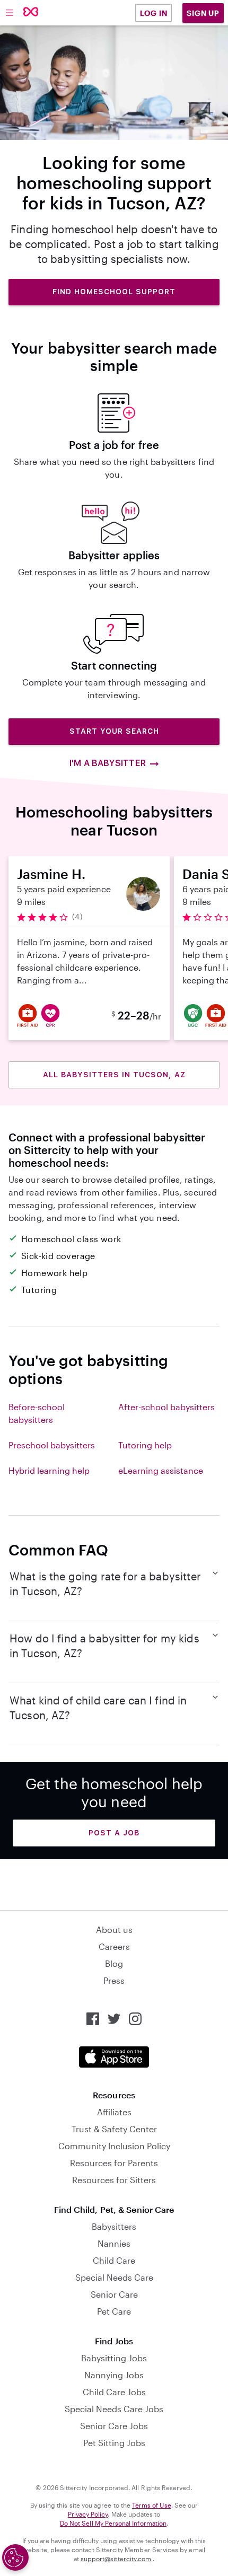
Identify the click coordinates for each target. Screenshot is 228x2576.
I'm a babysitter (107, 763)
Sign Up (203, 13)
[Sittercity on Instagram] (135, 2019)
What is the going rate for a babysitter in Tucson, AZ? (105, 1584)
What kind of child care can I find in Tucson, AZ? (98, 1708)
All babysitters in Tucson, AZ (114, 1075)
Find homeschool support (114, 292)
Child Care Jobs (114, 2392)
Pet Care (114, 2311)
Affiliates (114, 2112)
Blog (114, 1963)
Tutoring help (145, 1445)
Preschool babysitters (52, 1445)
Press (114, 1980)
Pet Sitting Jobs (114, 2443)
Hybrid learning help (49, 1470)
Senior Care (114, 2294)
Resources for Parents (114, 2163)
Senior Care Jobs (114, 2426)
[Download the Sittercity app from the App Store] (114, 2057)
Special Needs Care (114, 2277)
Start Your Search (114, 731)
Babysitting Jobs (114, 2358)
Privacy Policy (88, 2514)
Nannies (114, 2243)
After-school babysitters (166, 1407)
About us (114, 1929)
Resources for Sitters (114, 2180)
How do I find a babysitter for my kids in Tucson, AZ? (104, 1646)
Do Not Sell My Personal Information (113, 2523)
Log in (154, 13)
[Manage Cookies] (15, 2557)
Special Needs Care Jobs (114, 2409)
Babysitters (114, 2226)
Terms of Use (152, 2505)
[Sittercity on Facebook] (93, 2019)
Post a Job (114, 1833)
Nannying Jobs (114, 2375)
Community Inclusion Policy (114, 2146)
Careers (114, 1946)
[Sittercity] (31, 12)
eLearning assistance (161, 1470)
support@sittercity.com (116, 2559)
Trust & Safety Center (114, 2129)
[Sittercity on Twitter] (114, 2019)
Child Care (114, 2260)
